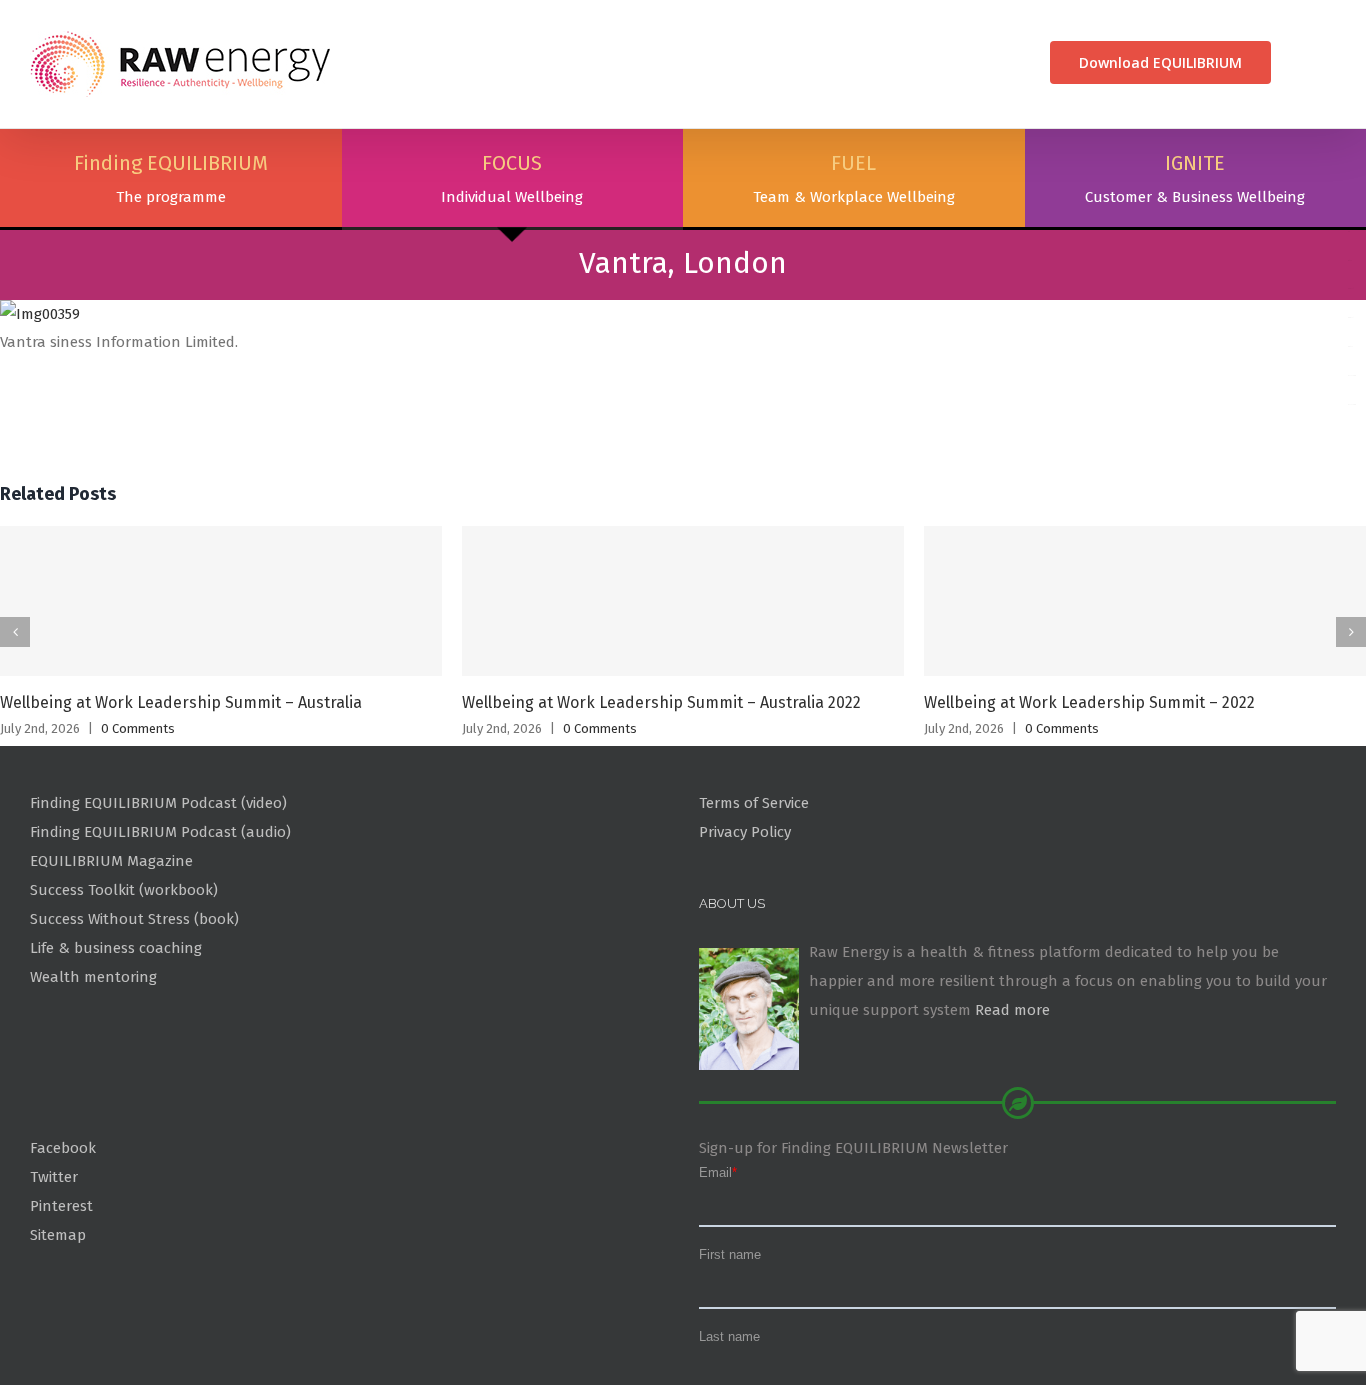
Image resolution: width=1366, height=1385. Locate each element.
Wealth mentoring (93, 1072)
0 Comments (138, 823)
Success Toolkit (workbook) (124, 985)
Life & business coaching (116, 1043)
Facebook (63, 1243)
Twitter (54, 1272)
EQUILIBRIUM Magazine (111, 956)
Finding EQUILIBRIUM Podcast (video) (158, 898)
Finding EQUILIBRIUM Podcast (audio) (160, 927)
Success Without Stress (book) (134, 1014)
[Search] (1303, 62)
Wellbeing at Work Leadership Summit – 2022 (1089, 797)
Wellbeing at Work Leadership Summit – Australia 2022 (661, 797)
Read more (1012, 1105)
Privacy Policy (745, 927)
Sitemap (58, 1329)
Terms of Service (754, 898)
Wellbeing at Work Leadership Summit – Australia (181, 797)
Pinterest (61, 1301)
